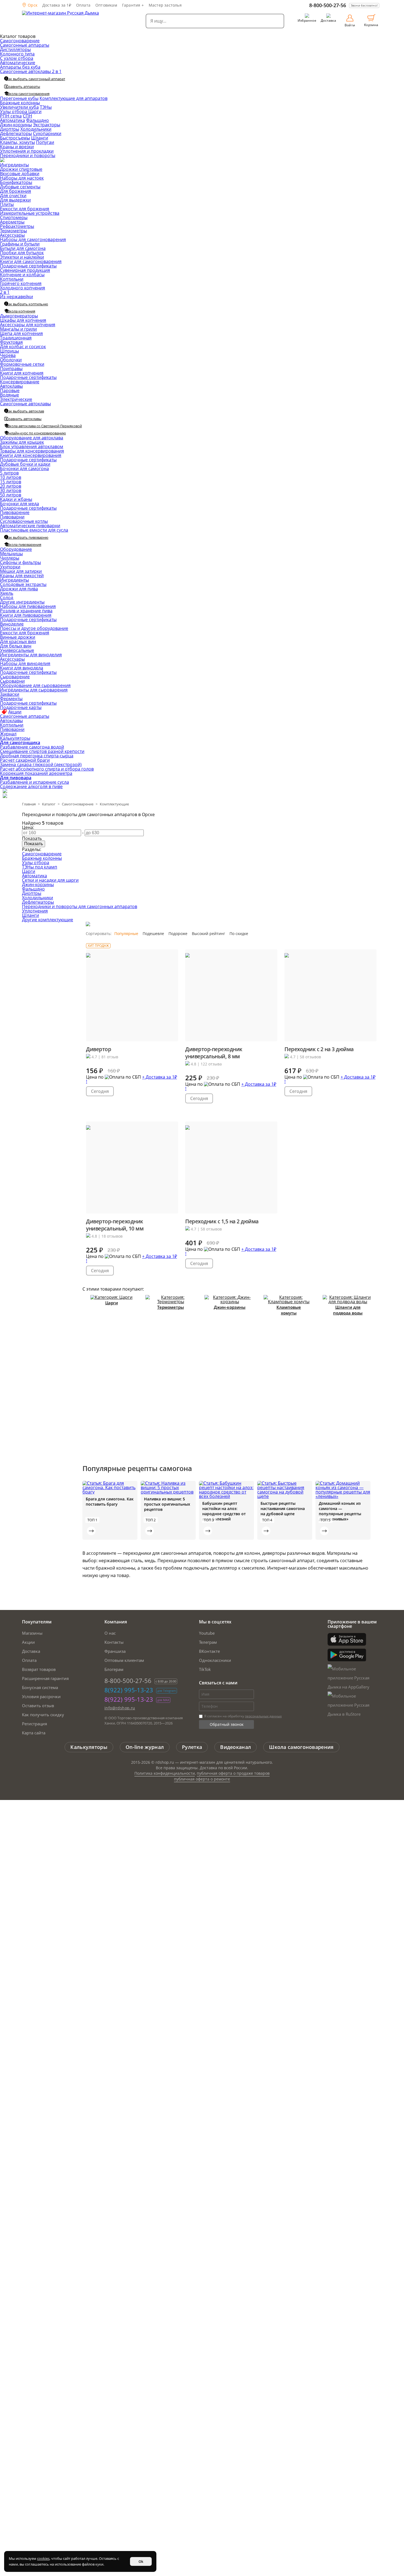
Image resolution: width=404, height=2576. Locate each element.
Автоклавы (11, 386)
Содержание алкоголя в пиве (31, 786)
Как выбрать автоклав (25, 411)
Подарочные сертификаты (28, 266)
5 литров (9, 473)
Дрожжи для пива (19, 589)
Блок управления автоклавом (32, 446)
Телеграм (208, 1642)
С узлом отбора (17, 58)
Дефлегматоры (16, 133)
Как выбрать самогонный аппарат (36, 79)
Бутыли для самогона (23, 248)
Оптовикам (106, 5)
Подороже (178, 933)
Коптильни (12, 279)
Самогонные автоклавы (25, 404)
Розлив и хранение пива (26, 611)
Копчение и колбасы (22, 275)
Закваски (10, 694)
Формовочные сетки (22, 364)
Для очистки (13, 196)
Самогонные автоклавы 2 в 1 (31, 71)
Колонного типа (17, 54)
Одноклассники (215, 1660)
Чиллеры (10, 558)
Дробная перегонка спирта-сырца (37, 756)
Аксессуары (12, 235)
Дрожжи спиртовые (21, 169)
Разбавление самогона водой (32, 747)
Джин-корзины (16, 125)
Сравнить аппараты (23, 86)
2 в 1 (5, 292)
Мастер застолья (165, 5)
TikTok (205, 1669)
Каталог (49, 804)
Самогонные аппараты (25, 45)
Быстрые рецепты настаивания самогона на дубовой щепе (283, 1509)
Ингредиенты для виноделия (31, 655)
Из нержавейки (16, 297)
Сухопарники (47, 133)
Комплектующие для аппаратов (74, 98)
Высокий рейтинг (208, 933)
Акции (15, 712)
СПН (27, 116)
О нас (110, 1633)
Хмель (7, 593)
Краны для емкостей (22, 576)
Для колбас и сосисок (23, 347)
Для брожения (16, 191)
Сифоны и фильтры (20, 562)
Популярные (126, 933)
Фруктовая (11, 342)
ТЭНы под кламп (40, 867)
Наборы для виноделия (25, 663)
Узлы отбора (14, 111)
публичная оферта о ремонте (202, 1779)
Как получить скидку (43, 1715)
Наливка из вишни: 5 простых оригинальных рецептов (167, 1504)
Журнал (8, 734)
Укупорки (10, 567)
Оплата (83, 5)
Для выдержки (15, 200)
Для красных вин (18, 641)
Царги (35, 111)
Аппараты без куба (20, 67)
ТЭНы (46, 107)
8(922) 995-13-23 (129, 1690)
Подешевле (153, 933)
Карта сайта (34, 1733)
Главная (29, 804)
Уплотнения (35, 911)
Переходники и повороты (28, 155)
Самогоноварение (20, 41)
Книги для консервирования (31, 455)
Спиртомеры (14, 217)
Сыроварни (12, 681)
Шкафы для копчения (23, 320)
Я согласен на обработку (243, 1716)
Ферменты (11, 699)
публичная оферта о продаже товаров (233, 1773)
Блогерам (114, 1669)
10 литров (11, 477)
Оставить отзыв (38, 1706)
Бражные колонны (20, 103)
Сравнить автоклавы (24, 419)
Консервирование (20, 382)
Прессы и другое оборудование (34, 628)
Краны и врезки (17, 147)
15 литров (11, 482)
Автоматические (18, 63)
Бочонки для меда (20, 504)
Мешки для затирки (21, 571)
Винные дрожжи (18, 637)
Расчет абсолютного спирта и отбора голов (47, 769)
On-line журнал (145, 1747)
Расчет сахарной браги (25, 760)
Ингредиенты (14, 165)
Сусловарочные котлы (24, 521)
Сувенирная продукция (25, 270)
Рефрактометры (17, 226)
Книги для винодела (22, 668)
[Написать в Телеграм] (5, 791)
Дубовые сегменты (20, 187)
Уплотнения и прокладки (27, 151)
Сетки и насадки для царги (50, 880)
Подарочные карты (21, 707)
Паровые (10, 390)
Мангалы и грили (18, 329)
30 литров (11, 490)
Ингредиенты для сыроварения (34, 690)
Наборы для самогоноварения (33, 239)
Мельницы (11, 554)
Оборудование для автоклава (32, 438)
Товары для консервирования (32, 451)
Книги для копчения (22, 373)
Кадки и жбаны (16, 499)
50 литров (11, 495)
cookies (43, 2558)
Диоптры (10, 129)
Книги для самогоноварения (31, 261)
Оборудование (16, 549)
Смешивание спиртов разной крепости (42, 751)
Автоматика (13, 120)
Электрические (16, 399)
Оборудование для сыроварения (35, 685)
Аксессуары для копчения (28, 325)
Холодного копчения (23, 288)
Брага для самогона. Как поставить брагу (110, 1501)
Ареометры (12, 222)
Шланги (40, 138)
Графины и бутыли (20, 244)
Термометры (13, 231)
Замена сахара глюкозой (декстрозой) (41, 764)
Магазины (32, 1633)
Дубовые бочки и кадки (25, 464)
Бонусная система (40, 1687)
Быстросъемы (15, 138)
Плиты (7, 204)
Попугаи (45, 142)
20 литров (11, 486)
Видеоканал (236, 1747)
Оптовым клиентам (124, 1660)
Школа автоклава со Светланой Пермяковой (44, 426)
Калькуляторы (15, 738)
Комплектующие (114, 804)
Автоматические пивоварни (30, 526)
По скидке (239, 933)
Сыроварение (15, 677)
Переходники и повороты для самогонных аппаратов (80, 906)
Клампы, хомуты (17, 142)
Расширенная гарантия (45, 1678)
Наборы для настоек (22, 178)
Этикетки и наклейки (22, 257)
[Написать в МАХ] (5, 796)
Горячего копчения (21, 283)
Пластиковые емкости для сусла (34, 530)
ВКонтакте (209, 1651)
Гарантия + (133, 5)
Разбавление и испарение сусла (34, 782)
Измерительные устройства (30, 213)
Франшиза (115, 1651)
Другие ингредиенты (22, 602)
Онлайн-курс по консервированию (36, 433)
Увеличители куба (19, 107)
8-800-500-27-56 (328, 5)
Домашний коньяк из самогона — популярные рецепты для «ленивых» (340, 1511)
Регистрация (34, 1724)
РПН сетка (11, 116)
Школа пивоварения (24, 545)
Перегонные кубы (19, 98)
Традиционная (16, 338)
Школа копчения (21, 311)
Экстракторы (47, 125)
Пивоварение (15, 512)
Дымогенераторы (19, 316)
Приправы (11, 369)
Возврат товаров (39, 1669)
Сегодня (100, 1091)
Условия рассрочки (41, 1696)
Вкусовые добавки (20, 174)
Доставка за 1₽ (57, 5)
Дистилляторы (15, 49)
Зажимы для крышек (22, 442)
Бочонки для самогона (24, 468)
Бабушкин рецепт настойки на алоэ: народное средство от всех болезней (224, 1511)
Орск (32, 5)
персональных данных (263, 1716)
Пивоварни (12, 517)
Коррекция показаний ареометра (36, 773)
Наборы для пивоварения (28, 606)
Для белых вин (16, 646)
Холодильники (36, 129)
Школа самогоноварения (28, 94)
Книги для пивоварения (26, 615)
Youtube (207, 1633)
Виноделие (12, 624)
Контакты (114, 1642)
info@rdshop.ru (120, 1708)
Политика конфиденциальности (165, 1773)
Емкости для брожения (25, 209)
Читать (91, 1531)
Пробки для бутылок (22, 253)
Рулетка (192, 1747)
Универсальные (17, 650)
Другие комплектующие (48, 920)
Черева (8, 355)
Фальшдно (38, 120)
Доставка (31, 1651)
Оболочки (11, 360)
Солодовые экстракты (23, 584)
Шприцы (9, 351)
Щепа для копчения (21, 333)
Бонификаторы (16, 182)
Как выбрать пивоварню (27, 537)
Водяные (9, 395)
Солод (7, 598)
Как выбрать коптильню (27, 304)
